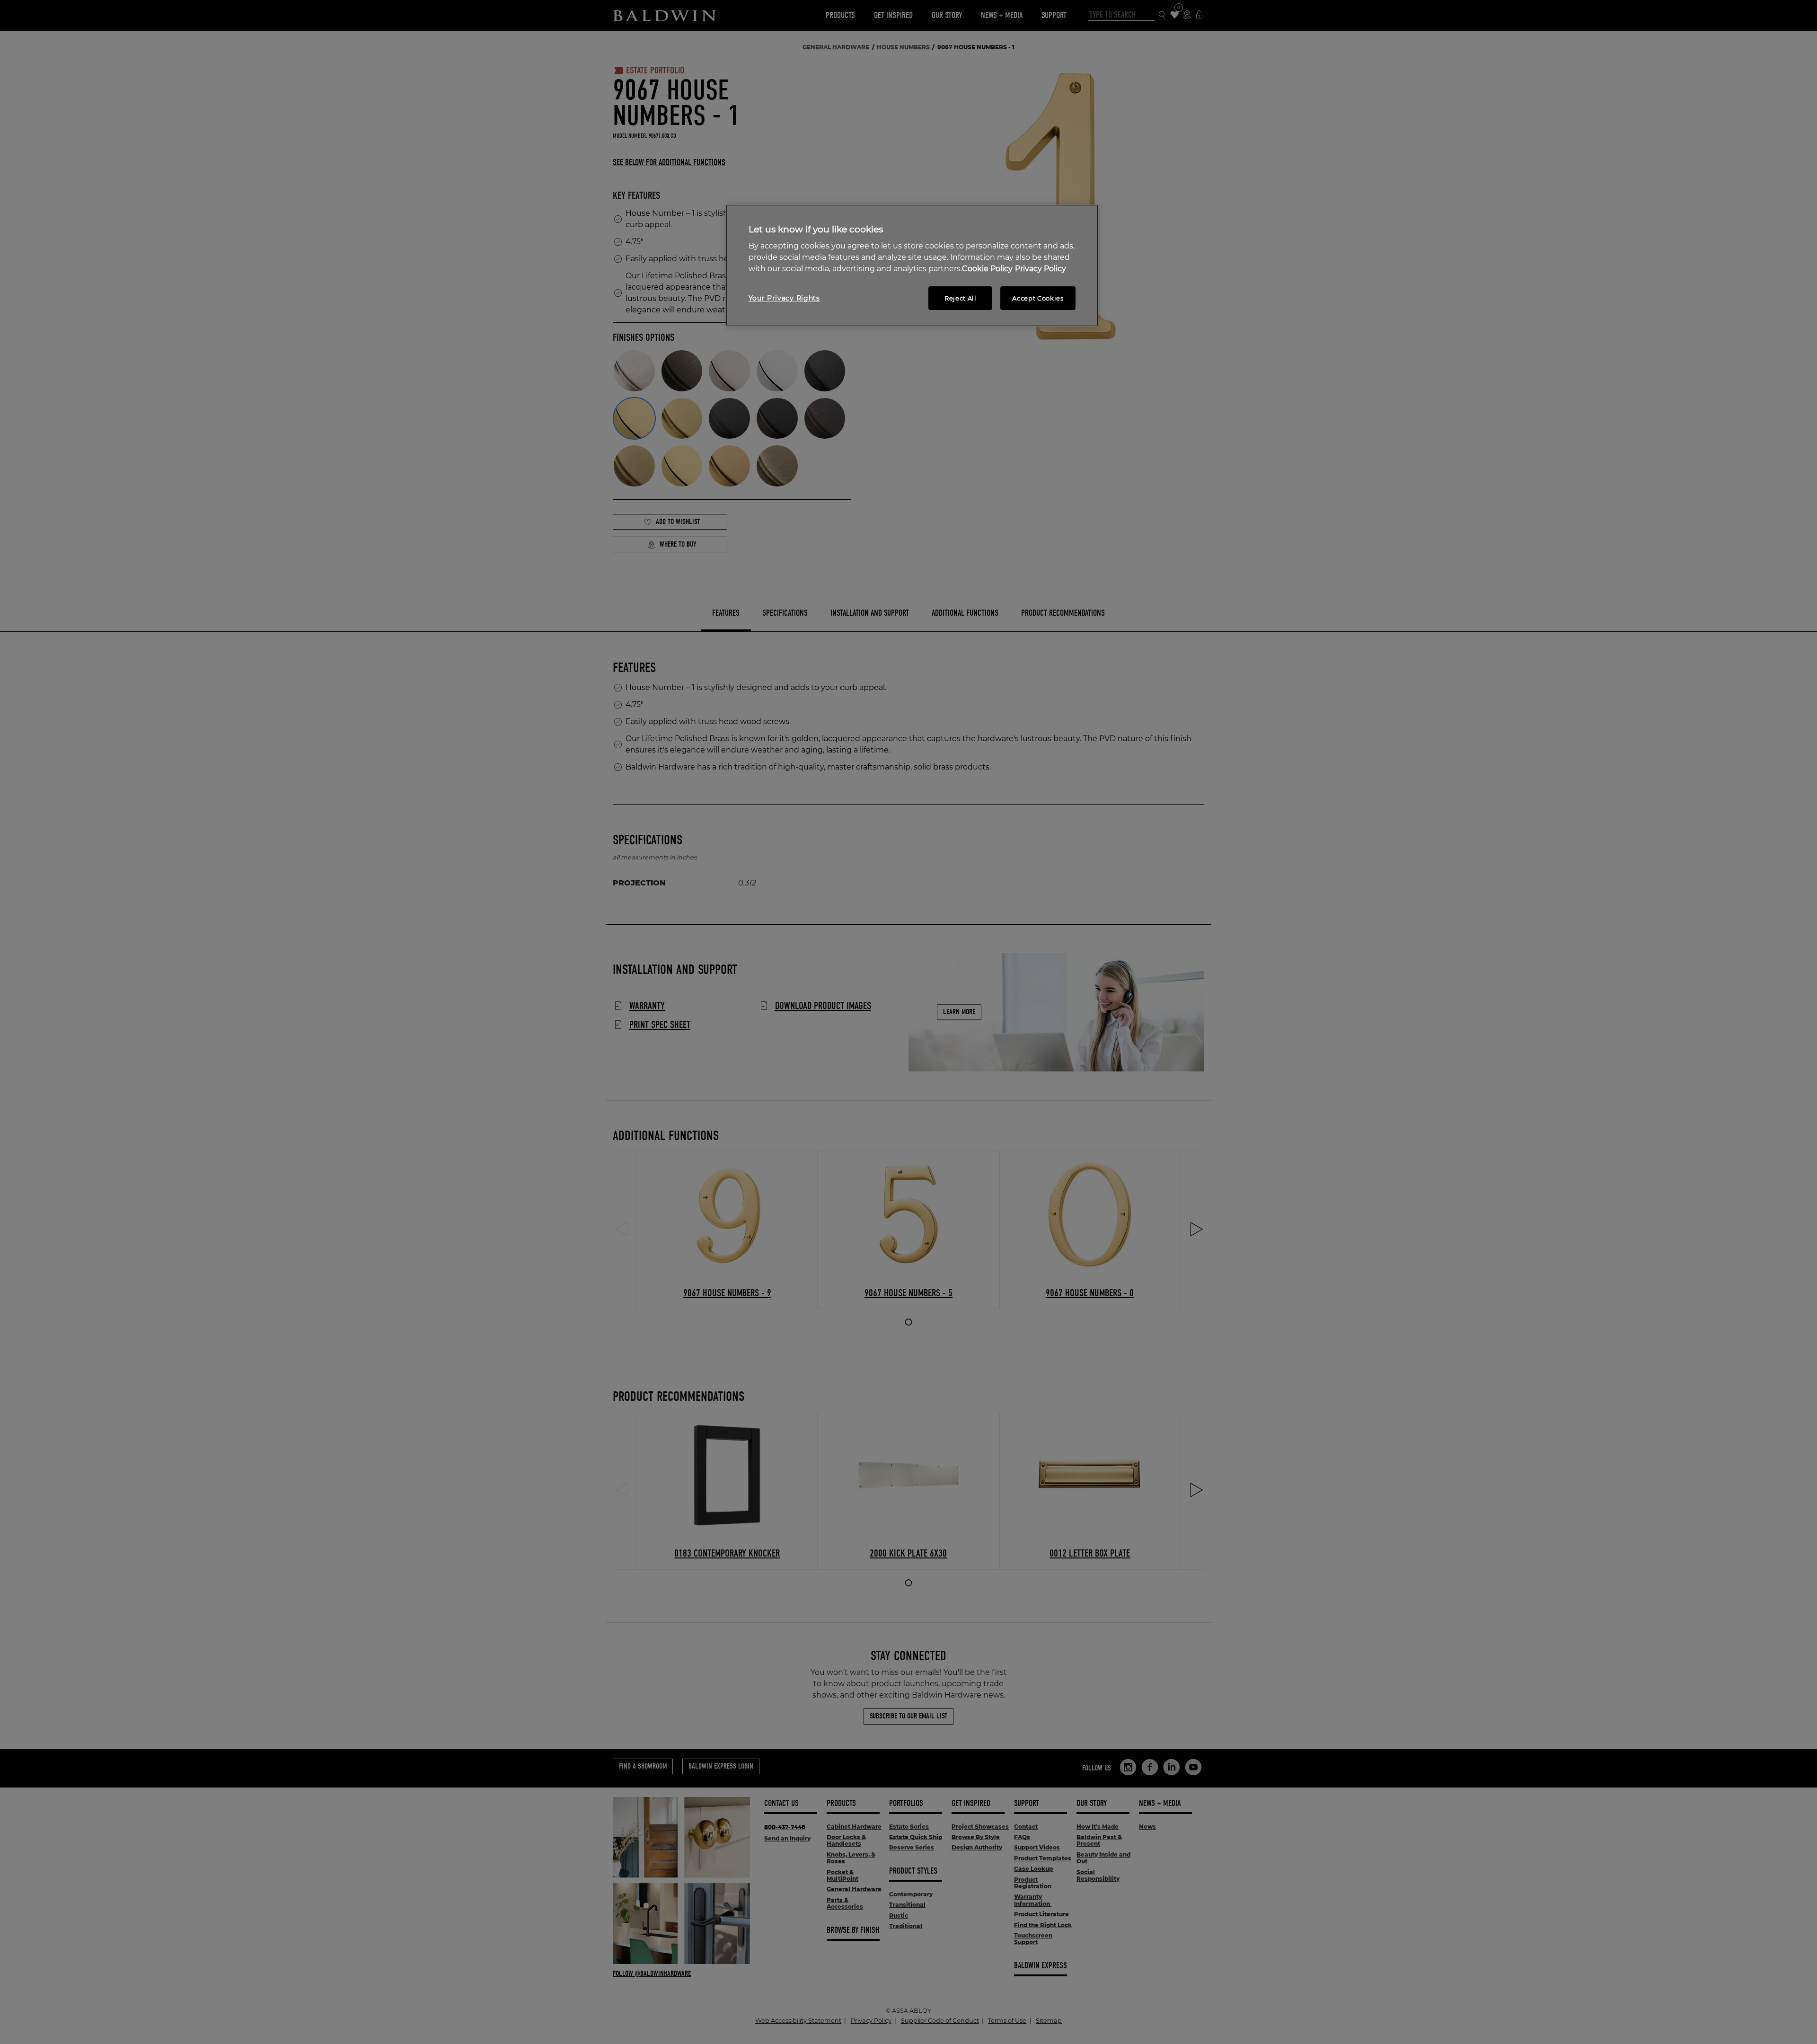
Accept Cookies (1038, 298)
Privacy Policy (1041, 269)
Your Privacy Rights (784, 298)
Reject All (961, 298)
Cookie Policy (987, 269)
